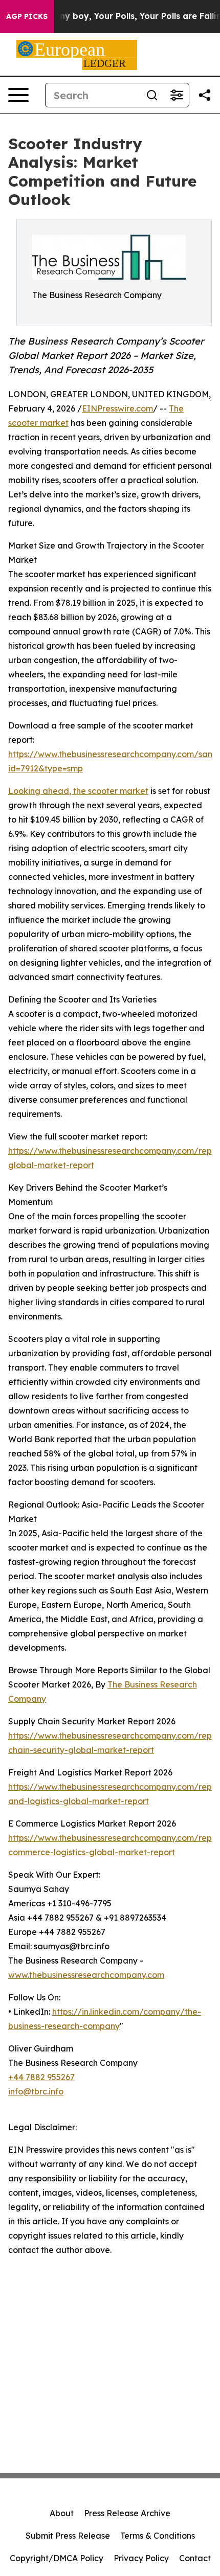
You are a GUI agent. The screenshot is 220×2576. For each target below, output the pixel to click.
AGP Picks (27, 16)
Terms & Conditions (158, 2536)
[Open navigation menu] (18, 95)
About (62, 2513)
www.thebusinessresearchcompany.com (86, 1975)
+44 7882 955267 (41, 2077)
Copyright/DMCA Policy (57, 2558)
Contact (195, 2558)
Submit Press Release (68, 2536)
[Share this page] (205, 95)
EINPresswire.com (117, 408)
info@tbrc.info (36, 2091)
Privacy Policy (141, 2558)
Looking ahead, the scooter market (78, 791)
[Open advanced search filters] (177, 95)
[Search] (152, 95)
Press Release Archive (127, 2513)
